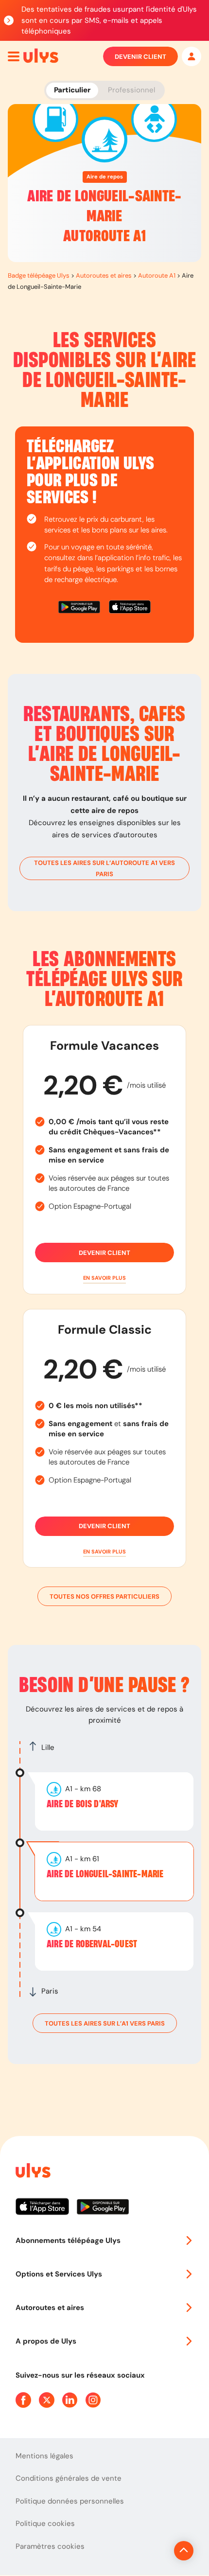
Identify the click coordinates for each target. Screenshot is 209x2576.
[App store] (130, 609)
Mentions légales (44, 2456)
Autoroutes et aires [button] (50, 2308)
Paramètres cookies (50, 2546)
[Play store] (80, 609)
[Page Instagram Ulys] (93, 2400)
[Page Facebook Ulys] (23, 2400)
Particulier (72, 90)
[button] (104, 1278)
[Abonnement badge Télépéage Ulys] (41, 56)
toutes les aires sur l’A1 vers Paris (105, 2023)
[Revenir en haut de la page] (184, 2551)
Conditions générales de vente (69, 2478)
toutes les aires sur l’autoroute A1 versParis (104, 868)
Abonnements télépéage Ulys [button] (68, 2241)
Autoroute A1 (157, 275)
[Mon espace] (192, 56)
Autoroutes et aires (104, 275)
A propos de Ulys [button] (46, 2341)
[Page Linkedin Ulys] (70, 2400)
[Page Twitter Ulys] (47, 2400)
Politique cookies (45, 2523)
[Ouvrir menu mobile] (14, 56)
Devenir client (140, 57)
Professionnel (131, 90)
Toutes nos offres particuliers (104, 1597)
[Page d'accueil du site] (32, 2172)
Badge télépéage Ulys (39, 275)
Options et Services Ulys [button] (59, 2274)
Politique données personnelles (70, 2501)
